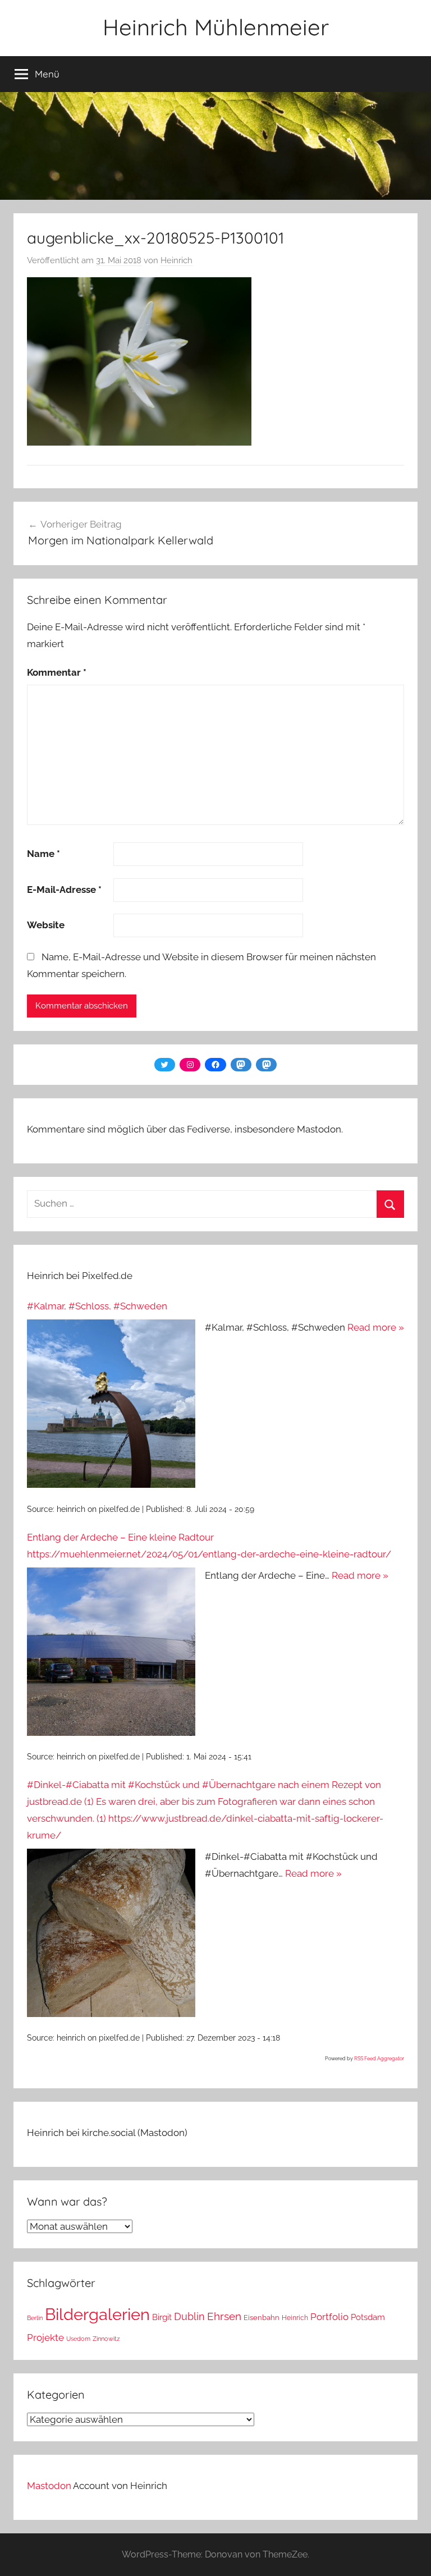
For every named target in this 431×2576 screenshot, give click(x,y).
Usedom (78, 2339)
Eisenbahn (262, 2318)
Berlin (35, 2318)
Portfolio (329, 2317)
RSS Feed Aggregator (379, 2059)
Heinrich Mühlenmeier (216, 27)
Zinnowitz (106, 2339)
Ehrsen (224, 2316)
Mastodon (49, 2486)
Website (46, 925)
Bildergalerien (97, 2314)
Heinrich (176, 260)
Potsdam (368, 2317)
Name (43, 854)
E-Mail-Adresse (64, 890)
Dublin (189, 2316)
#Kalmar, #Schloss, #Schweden (97, 1306)
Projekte (45, 2337)
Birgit (162, 2317)
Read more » (376, 1327)
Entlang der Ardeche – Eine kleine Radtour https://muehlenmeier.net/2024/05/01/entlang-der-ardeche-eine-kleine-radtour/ (209, 1546)
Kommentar (57, 672)
